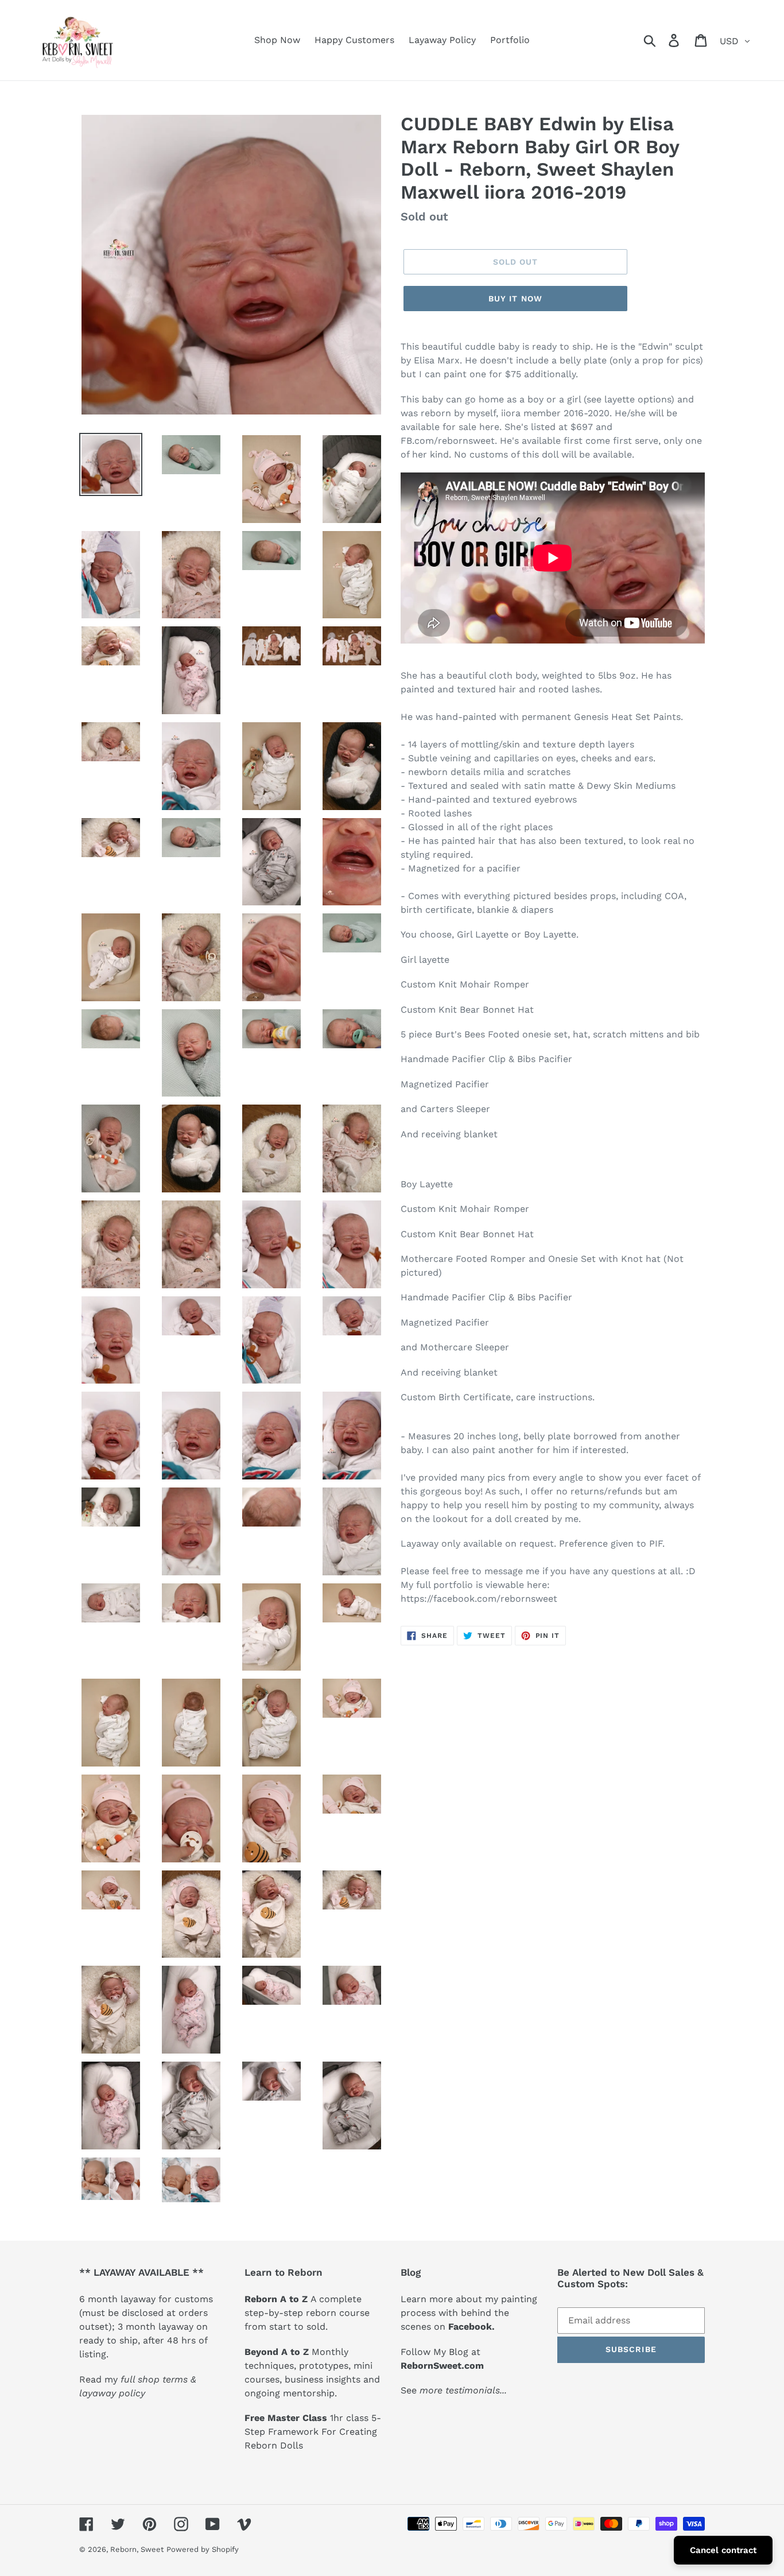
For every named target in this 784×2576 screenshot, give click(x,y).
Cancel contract (723, 2550)
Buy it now (515, 299)
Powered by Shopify (203, 2549)
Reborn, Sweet (137, 2549)
